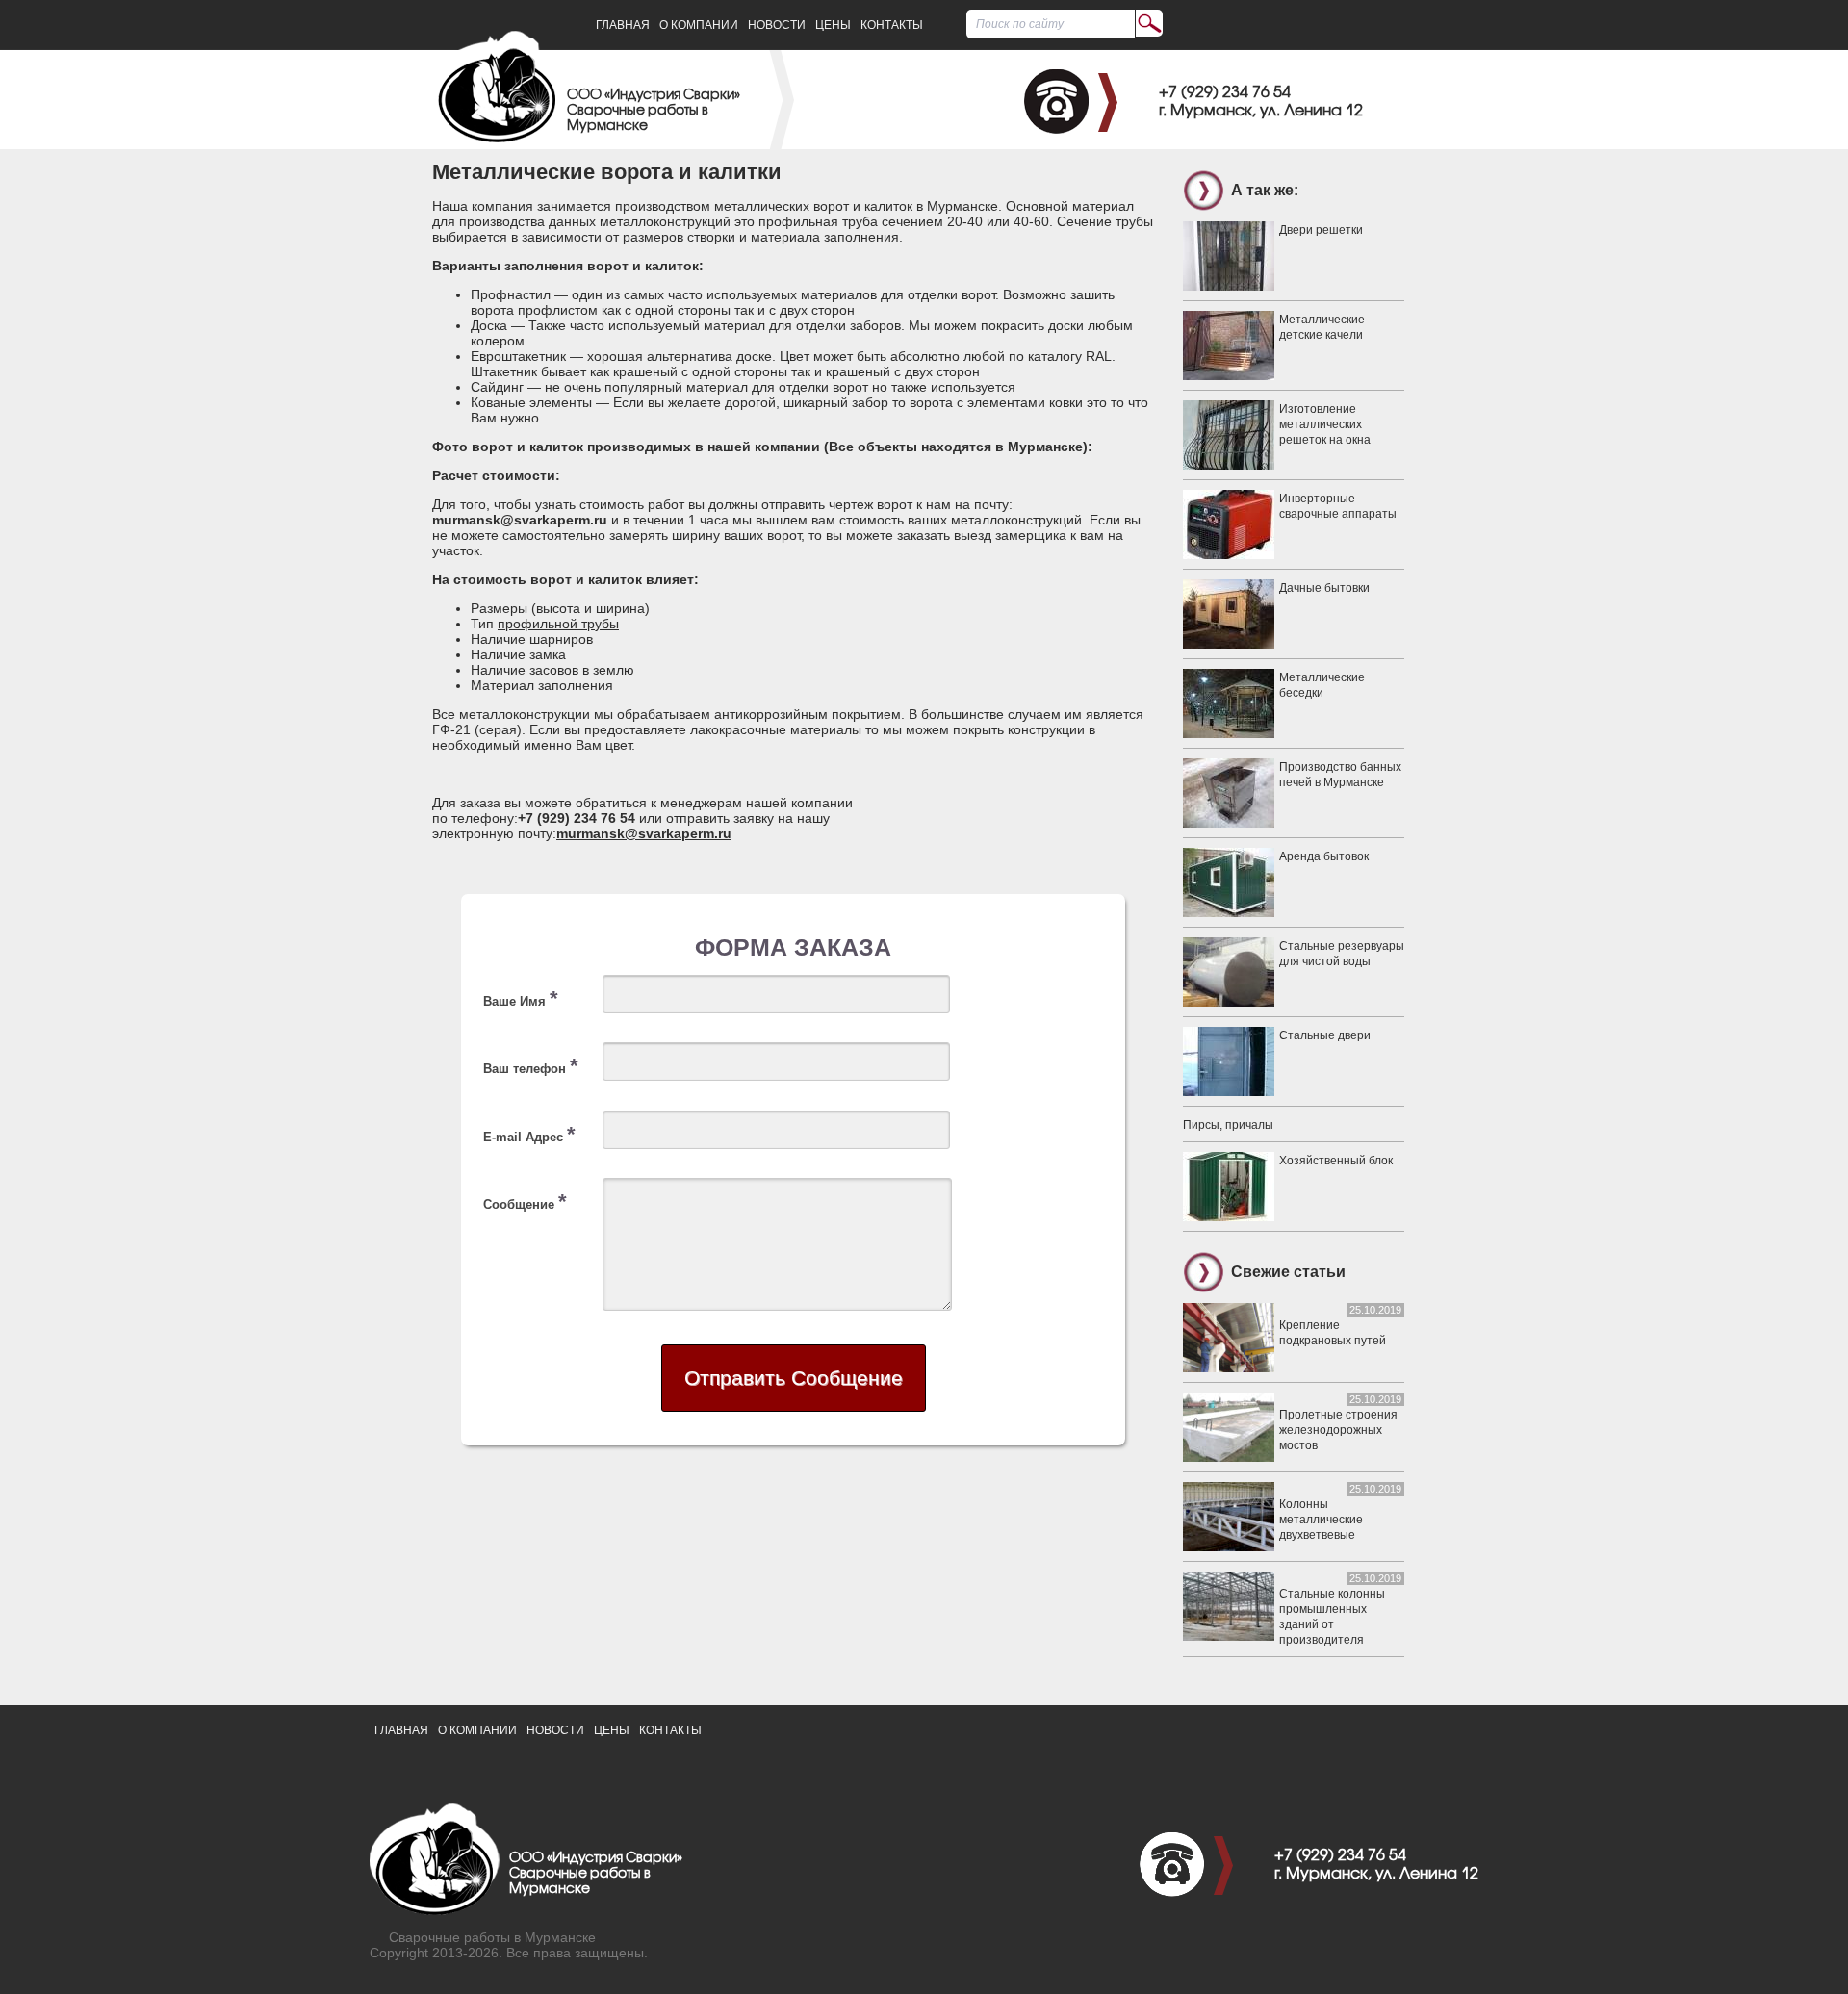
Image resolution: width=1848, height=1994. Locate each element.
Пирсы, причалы (1228, 1125)
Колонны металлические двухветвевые (1321, 1520)
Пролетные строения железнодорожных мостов (1338, 1430)
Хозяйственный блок (1336, 1161)
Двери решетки (1321, 230)
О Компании (699, 25)
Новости (777, 25)
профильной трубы (558, 624)
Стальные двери (1325, 1035)
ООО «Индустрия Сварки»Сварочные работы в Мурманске (654, 111)
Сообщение (525, 1202)
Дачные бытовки (1324, 588)
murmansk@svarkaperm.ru (644, 833)
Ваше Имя (521, 998)
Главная (623, 25)
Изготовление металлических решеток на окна (1325, 424)
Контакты (892, 25)
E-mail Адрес (529, 1134)
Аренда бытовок (1324, 856)
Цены (833, 25)
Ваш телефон (531, 1066)
